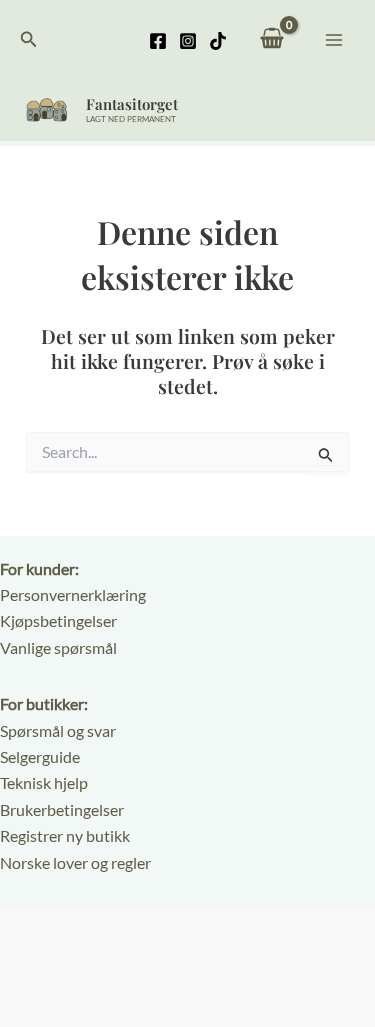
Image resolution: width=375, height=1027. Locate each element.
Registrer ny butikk (65, 835)
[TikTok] (218, 41)
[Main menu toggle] (334, 39)
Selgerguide (40, 756)
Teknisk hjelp (44, 782)
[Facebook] (158, 41)
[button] (29, 39)
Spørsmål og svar (58, 730)
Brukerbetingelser (62, 809)
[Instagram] (188, 41)
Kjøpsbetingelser (58, 620)
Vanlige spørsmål (58, 647)
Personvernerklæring (73, 594)
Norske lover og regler (75, 862)
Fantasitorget (132, 104)
